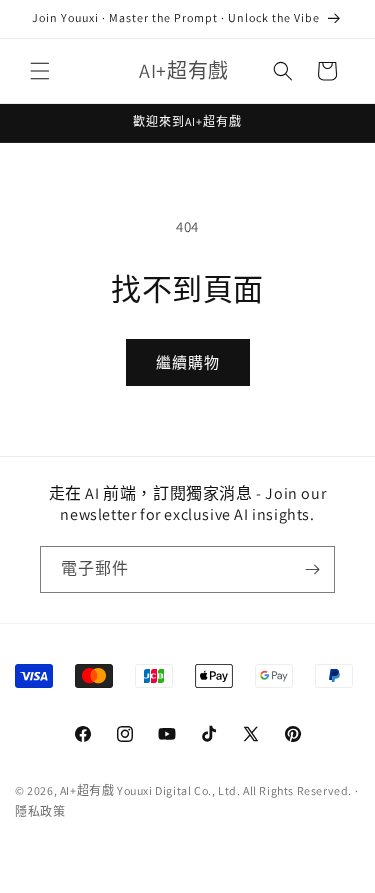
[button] (40, 71)
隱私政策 (40, 811)
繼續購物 (188, 362)
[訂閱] (312, 569)
